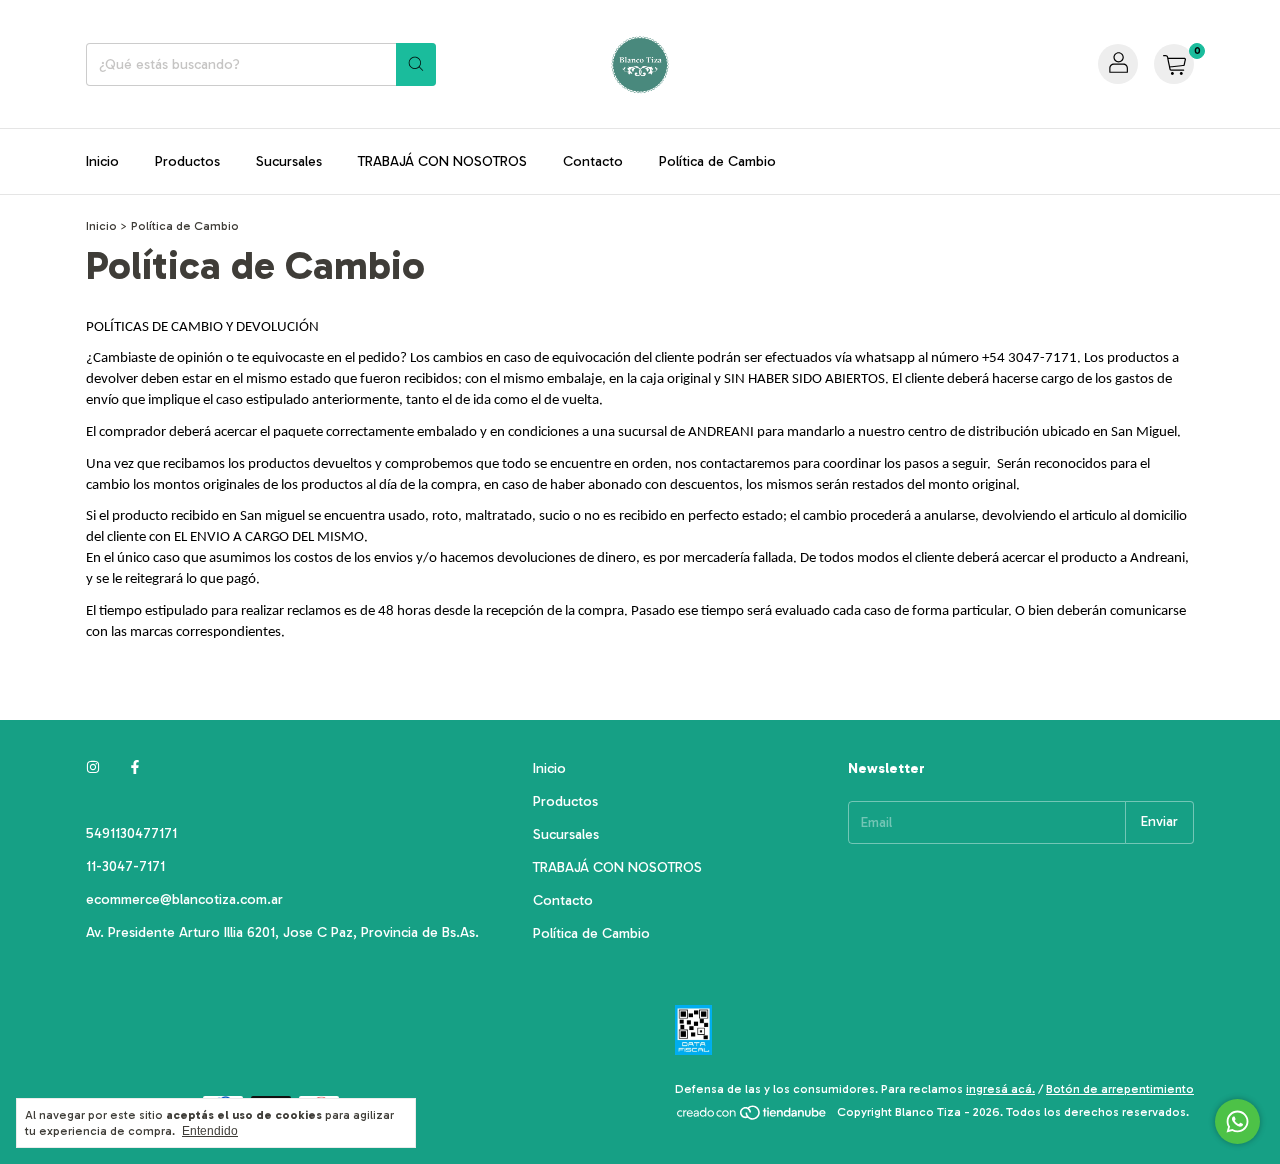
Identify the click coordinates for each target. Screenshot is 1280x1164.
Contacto (593, 161)
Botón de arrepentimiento (1120, 1089)
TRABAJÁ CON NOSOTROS (442, 161)
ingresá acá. (1000, 1089)
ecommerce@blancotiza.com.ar (184, 899)
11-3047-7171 (125, 866)
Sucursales (289, 161)
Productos (187, 161)
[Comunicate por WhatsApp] (1237, 1121)
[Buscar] (416, 64)
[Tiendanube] (752, 1117)
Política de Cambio (717, 161)
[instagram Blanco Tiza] (93, 768)
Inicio (102, 161)
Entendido (210, 1131)
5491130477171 (131, 833)
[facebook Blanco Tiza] (135, 768)
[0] (1174, 64)
